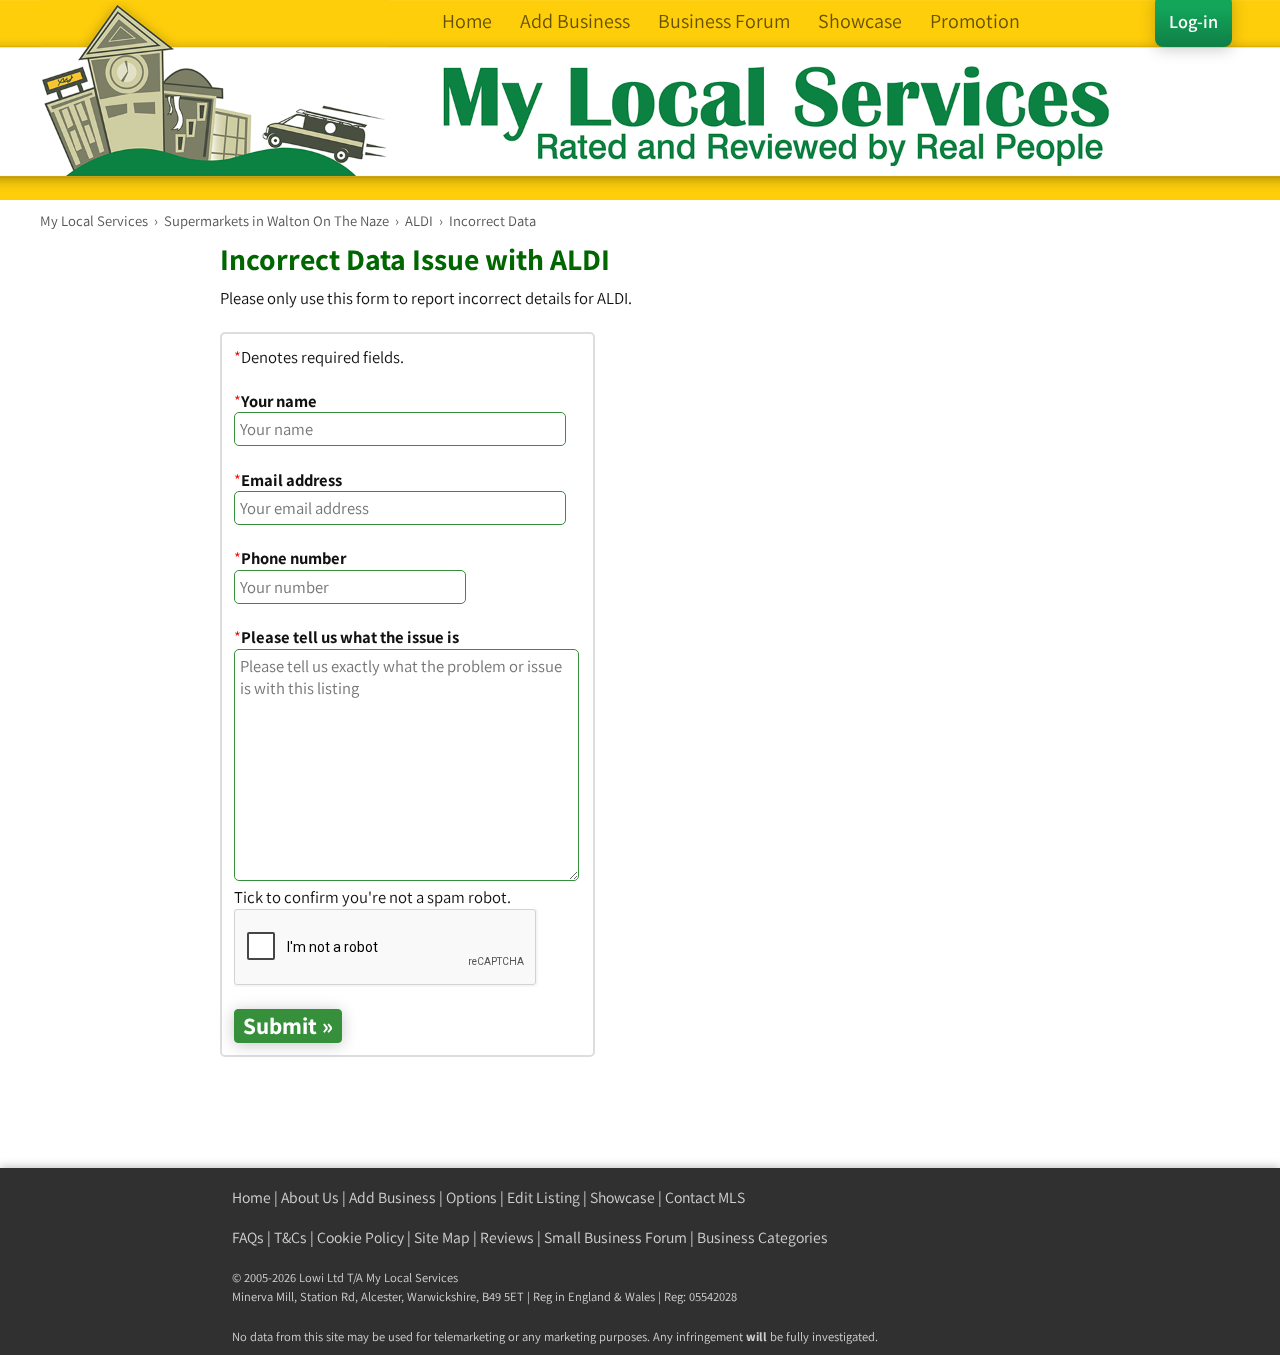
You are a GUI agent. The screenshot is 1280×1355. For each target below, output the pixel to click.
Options (471, 1197)
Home (251, 1197)
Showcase (622, 1197)
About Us (310, 1197)
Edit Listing (543, 1197)
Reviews (507, 1237)
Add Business (392, 1197)
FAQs (248, 1237)
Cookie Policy (360, 1237)
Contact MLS (705, 1197)
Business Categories (762, 1237)
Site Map (442, 1237)
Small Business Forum (615, 1237)
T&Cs (290, 1237)
